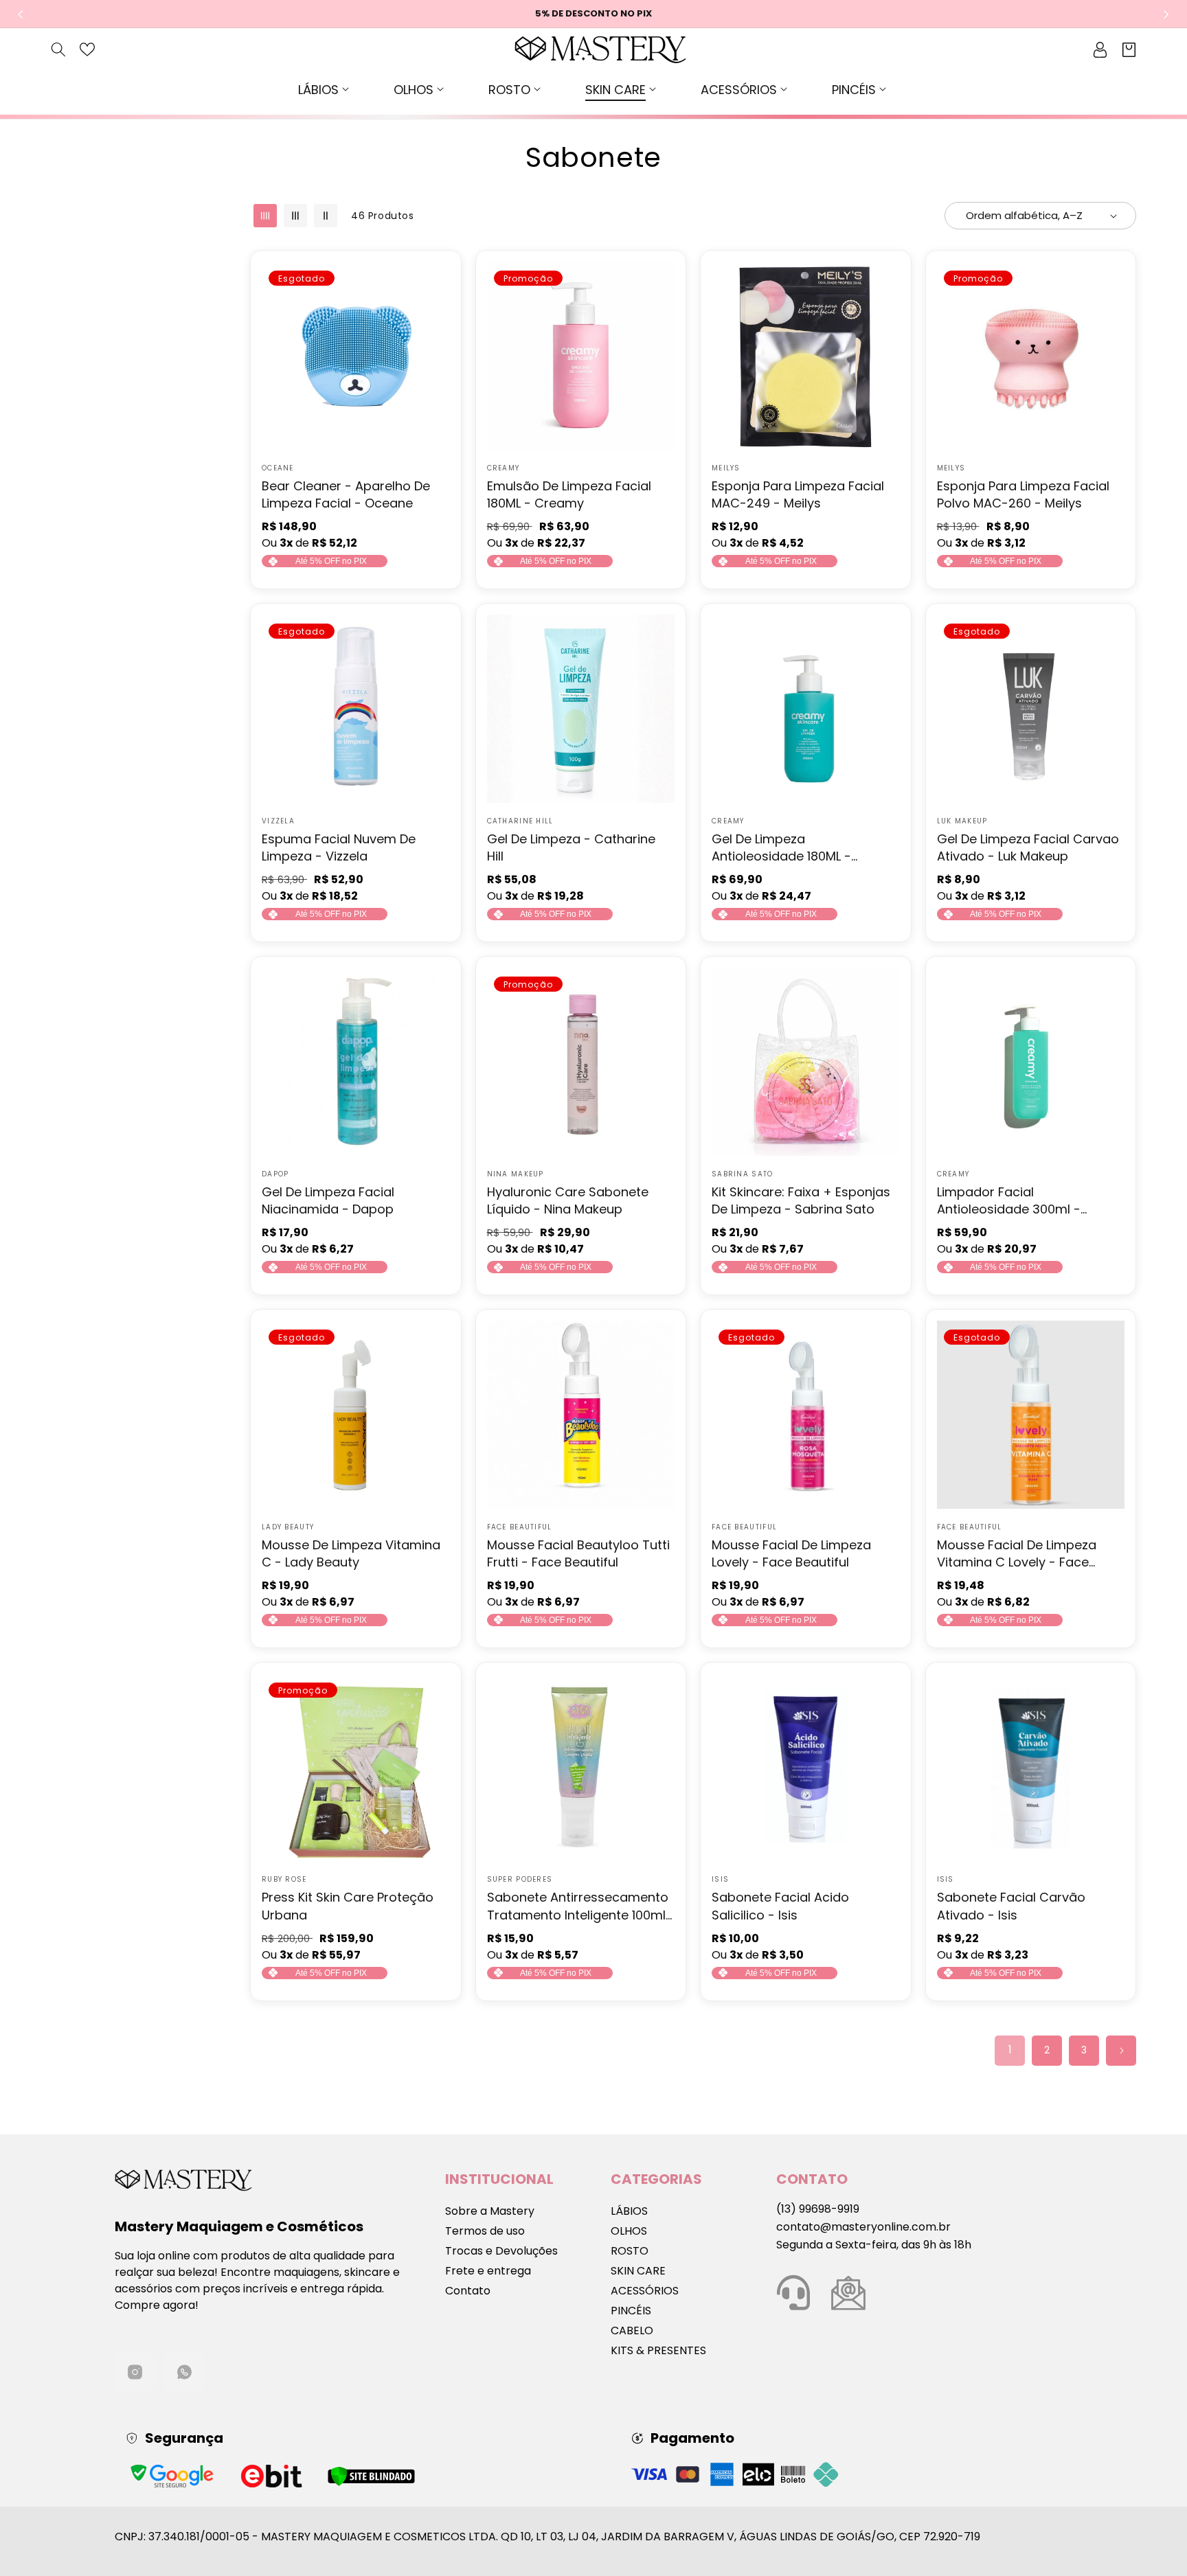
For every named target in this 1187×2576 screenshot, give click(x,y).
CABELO (632, 2330)
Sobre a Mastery (490, 2211)
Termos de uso (485, 2231)
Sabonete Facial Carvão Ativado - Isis (1011, 1906)
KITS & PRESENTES (658, 2350)
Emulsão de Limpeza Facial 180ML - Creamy (569, 494)
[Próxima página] (1121, 2051)
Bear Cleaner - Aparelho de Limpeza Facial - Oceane (346, 494)
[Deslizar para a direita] (1166, 14)
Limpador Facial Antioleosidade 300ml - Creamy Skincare (1009, 1200)
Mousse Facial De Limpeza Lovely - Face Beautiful (791, 1553)
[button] (325, 90)
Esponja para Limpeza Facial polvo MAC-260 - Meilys (1023, 494)
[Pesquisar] (58, 49)
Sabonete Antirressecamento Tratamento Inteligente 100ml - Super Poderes (578, 1906)
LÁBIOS (629, 2211)
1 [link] (1010, 2050)
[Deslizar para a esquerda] (21, 14)
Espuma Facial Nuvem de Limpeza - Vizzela (339, 847)
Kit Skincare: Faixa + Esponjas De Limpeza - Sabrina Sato (801, 1200)
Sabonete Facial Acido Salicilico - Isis (780, 1906)
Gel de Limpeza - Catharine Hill (571, 847)
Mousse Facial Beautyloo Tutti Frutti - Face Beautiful (578, 1553)
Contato (468, 2291)
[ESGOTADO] (437, 311)
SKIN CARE (638, 2271)
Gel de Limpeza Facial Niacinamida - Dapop (328, 1200)
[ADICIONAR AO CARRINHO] (662, 311)
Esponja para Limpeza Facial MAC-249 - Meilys (798, 494)
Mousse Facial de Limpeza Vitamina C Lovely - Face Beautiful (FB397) (1017, 1553)
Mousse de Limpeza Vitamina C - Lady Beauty (351, 1553)
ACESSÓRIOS (645, 2291)
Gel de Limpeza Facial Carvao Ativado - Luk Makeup (1028, 847)
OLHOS (629, 2231)
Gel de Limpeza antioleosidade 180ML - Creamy (781, 847)
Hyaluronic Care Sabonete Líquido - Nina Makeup (568, 1200)
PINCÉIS (631, 2311)
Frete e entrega (488, 2271)
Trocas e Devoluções (501, 2251)
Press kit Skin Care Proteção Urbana (348, 1906)
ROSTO (630, 2251)
